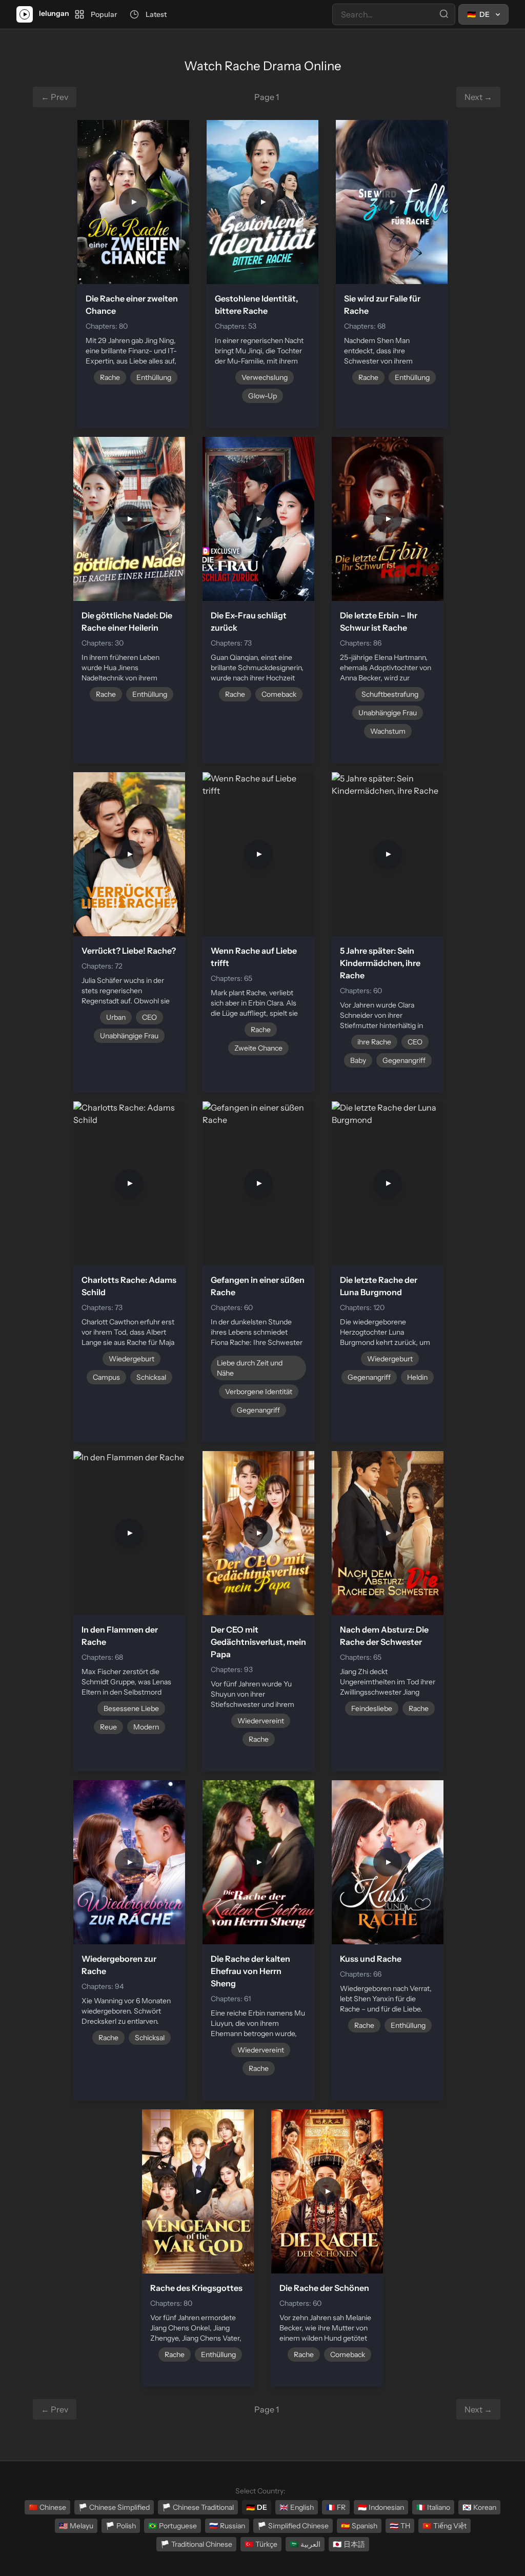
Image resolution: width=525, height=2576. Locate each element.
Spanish (359, 2526)
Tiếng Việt (445, 2526)
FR (336, 2507)
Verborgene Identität (259, 1392)
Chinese (47, 2507)
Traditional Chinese (196, 2544)
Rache (110, 377)
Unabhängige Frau (388, 713)
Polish (121, 2526)
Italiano (433, 2507)
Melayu (76, 2526)
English (297, 2507)
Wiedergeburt (132, 1359)
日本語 (349, 2544)
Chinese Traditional (198, 2507)
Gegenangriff (404, 1060)
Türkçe (261, 2544)
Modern (146, 1727)
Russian (227, 2526)
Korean (479, 2507)
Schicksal (151, 1377)
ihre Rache (374, 1042)
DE (257, 2507)
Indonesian (381, 2507)
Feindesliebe (372, 1708)
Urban (116, 1017)
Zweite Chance (258, 1048)
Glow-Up (262, 396)
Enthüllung (154, 377)
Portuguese (173, 2526)
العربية (305, 2544)
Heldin (417, 1377)
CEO (149, 1017)
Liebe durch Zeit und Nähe (250, 1368)
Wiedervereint (261, 1721)
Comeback (279, 694)
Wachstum (388, 731)
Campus (106, 1377)
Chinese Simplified (114, 2507)
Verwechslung (265, 377)
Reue (108, 1727)
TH (400, 2526)
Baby (358, 1060)
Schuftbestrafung (390, 694)
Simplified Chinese (293, 2526)
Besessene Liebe (131, 1708)
